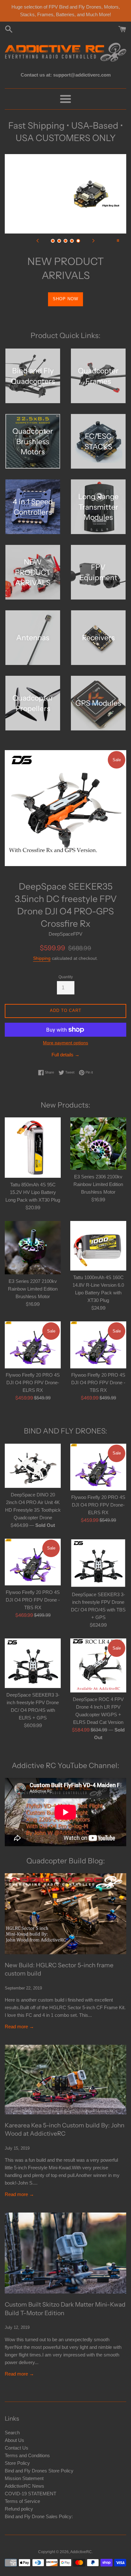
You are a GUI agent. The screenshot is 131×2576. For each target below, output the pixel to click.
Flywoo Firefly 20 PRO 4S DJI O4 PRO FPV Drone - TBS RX (98, 1369)
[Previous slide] (38, 241)
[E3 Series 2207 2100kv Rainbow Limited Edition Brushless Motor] (33, 1233)
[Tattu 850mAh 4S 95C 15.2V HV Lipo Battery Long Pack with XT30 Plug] (33, 1134)
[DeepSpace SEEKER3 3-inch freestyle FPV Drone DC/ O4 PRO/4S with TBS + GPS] (98, 1549)
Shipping (42, 944)
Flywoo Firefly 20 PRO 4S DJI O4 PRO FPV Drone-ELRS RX (33, 1369)
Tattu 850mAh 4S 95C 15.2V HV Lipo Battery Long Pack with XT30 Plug (33, 1178)
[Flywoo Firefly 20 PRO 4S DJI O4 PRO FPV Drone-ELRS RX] (33, 1330)
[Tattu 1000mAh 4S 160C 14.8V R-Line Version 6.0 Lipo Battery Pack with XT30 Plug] (98, 1231)
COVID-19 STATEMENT (31, 2479)
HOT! (66, 285)
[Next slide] (93, 241)
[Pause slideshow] (118, 241)
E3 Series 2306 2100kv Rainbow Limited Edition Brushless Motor (98, 1170)
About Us (14, 2426)
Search (12, 2418)
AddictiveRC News (24, 2472)
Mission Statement (24, 2464)
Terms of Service (22, 2487)
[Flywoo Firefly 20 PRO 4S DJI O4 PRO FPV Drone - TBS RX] (98, 1330)
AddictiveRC (81, 2538)
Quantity (66, 963)
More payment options (65, 1028)
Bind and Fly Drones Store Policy (39, 2456)
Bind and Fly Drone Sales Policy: (39, 2502)
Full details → (65, 1040)
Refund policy (19, 2495)
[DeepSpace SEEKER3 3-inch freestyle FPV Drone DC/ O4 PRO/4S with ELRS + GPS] (33, 1649)
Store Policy (17, 2449)
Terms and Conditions (27, 2441)
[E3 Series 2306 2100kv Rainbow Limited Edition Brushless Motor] (98, 1130)
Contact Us (17, 2434)
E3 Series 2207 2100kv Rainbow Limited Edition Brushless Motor (33, 1274)
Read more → (19, 2012)
